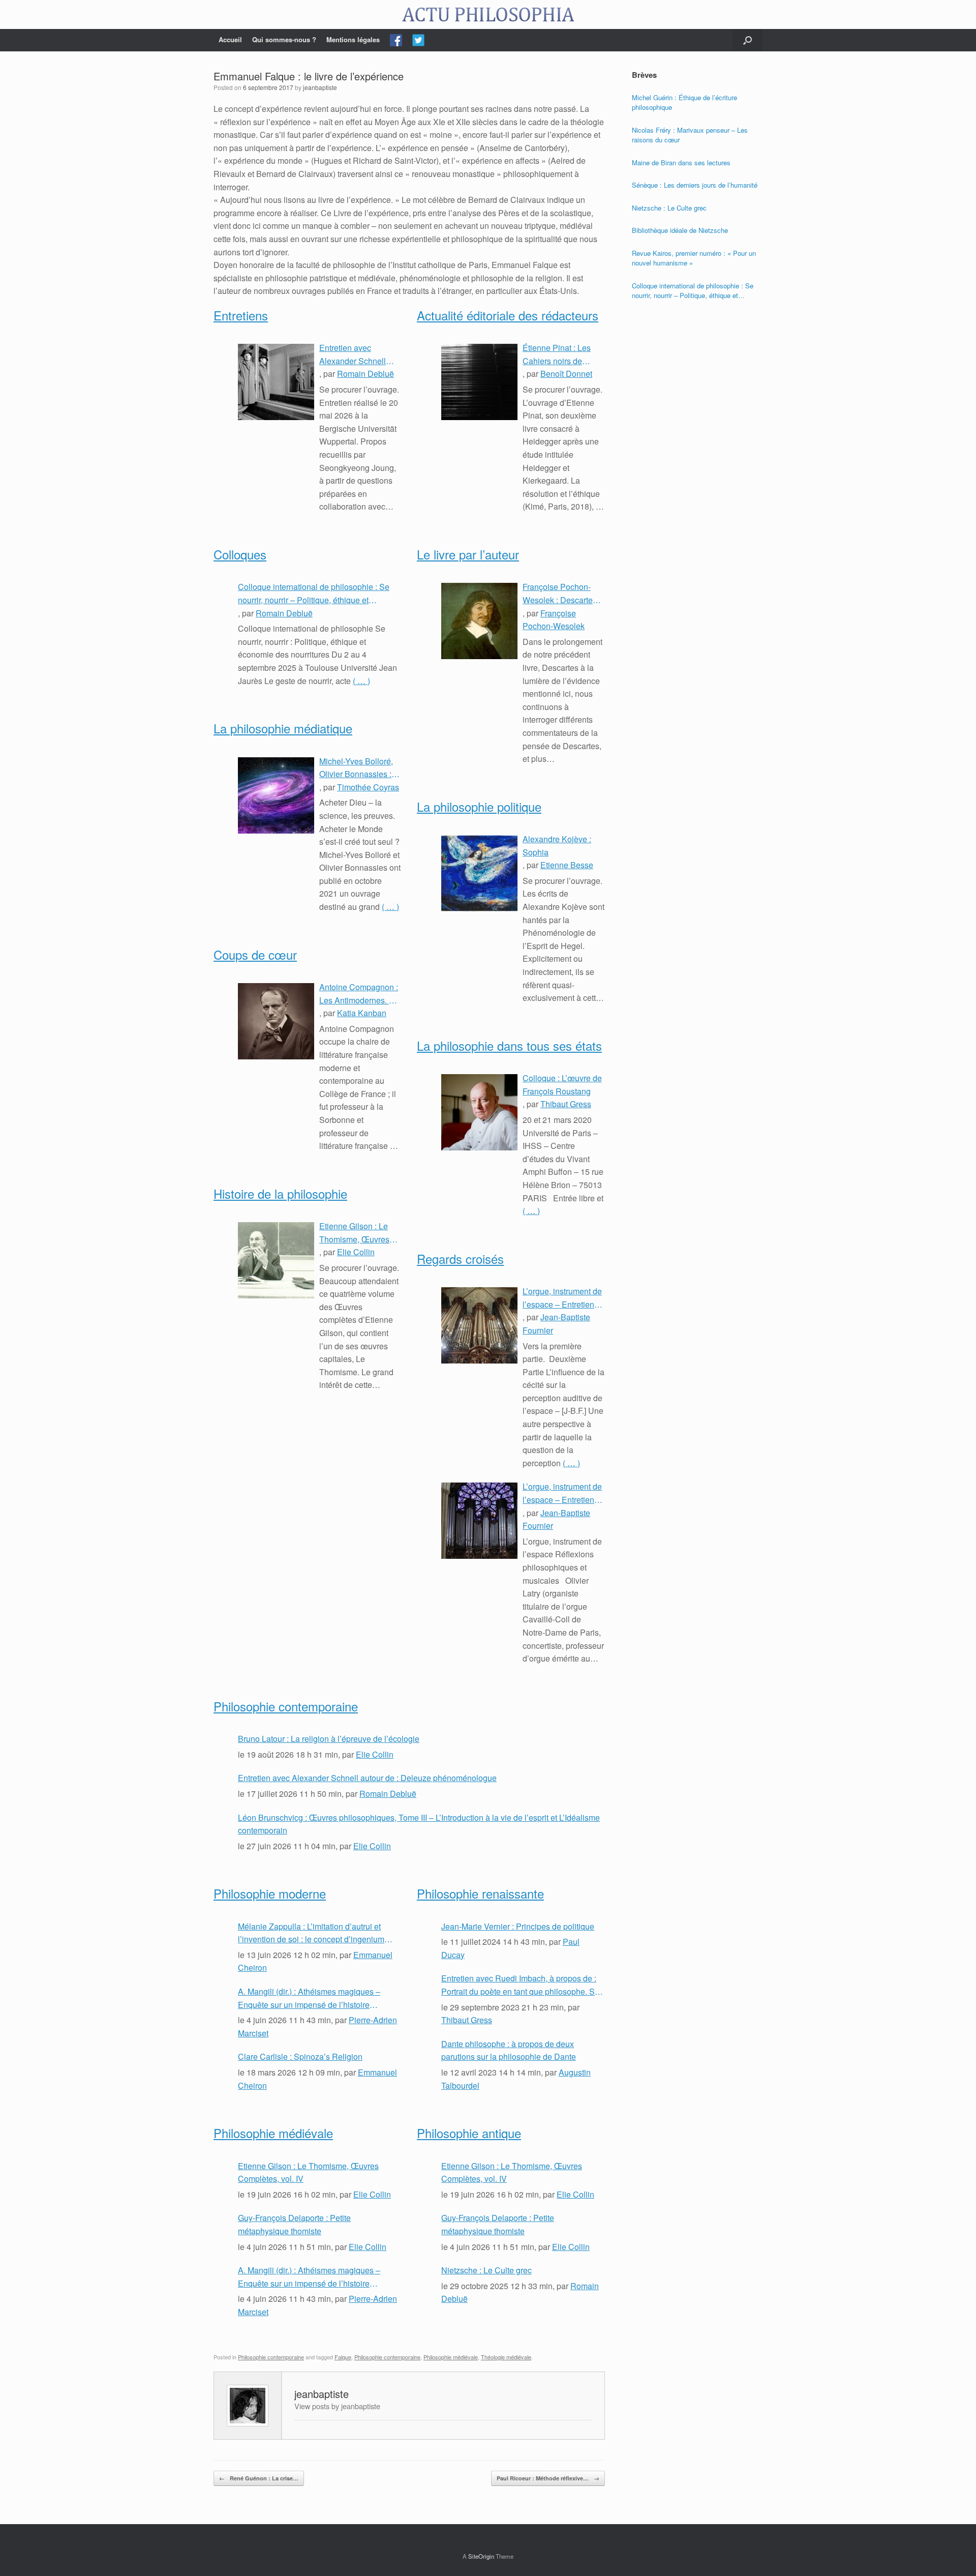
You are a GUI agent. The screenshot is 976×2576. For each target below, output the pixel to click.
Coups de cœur (255, 954)
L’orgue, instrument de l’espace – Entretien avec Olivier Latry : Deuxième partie (562, 1298)
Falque (343, 2357)
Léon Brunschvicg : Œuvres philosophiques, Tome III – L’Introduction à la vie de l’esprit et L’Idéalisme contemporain (419, 1824)
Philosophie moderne (270, 1893)
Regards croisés (460, 1259)
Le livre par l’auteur (468, 554)
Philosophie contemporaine (286, 1706)
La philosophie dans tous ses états (509, 1045)
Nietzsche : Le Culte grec (486, 2270)
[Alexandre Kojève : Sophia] (479, 873)
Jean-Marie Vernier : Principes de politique (518, 1926)
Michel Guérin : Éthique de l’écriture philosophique (684, 102)
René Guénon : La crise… (259, 2478)
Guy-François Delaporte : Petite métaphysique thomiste (294, 2224)
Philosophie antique (469, 2133)
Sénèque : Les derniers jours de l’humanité (695, 185)
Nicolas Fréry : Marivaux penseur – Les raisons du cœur (690, 135)
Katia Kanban (362, 1013)
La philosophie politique (479, 806)
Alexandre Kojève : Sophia (557, 846)
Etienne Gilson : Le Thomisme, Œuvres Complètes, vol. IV (354, 1233)
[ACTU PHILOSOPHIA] (488, 14)
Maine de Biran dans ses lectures (681, 162)
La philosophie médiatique (283, 728)
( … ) (361, 681)
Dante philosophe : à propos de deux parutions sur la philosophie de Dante (509, 2050)
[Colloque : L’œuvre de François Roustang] (479, 1112)
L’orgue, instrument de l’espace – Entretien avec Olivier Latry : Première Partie (562, 1493)
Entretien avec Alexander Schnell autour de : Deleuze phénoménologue (355, 354)
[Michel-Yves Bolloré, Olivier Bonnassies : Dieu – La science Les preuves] (276, 795)
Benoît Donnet (566, 374)
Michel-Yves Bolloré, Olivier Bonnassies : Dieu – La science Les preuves (359, 768)
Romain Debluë (365, 374)
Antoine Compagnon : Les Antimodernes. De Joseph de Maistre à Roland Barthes (359, 994)
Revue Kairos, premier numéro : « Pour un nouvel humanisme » (694, 258)
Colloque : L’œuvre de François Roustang (562, 1085)
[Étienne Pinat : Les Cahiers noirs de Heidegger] (479, 382)
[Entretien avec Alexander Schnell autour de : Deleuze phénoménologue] (276, 382)
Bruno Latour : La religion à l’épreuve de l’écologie (329, 1739)
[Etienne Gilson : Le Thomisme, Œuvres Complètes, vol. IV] (276, 1260)
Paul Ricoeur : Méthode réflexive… (548, 2478)
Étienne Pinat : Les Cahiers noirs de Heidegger (557, 354)
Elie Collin (356, 1252)
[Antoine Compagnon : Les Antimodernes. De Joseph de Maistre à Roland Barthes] (276, 1021)
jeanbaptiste (320, 87)
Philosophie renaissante (480, 1893)
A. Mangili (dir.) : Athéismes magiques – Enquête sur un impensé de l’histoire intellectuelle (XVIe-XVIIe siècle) (309, 1998)
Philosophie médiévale (273, 2133)
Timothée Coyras (368, 787)
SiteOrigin (481, 2556)
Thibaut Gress (566, 1104)
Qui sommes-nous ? (284, 39)
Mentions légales (353, 39)
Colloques (240, 554)
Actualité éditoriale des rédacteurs (508, 315)
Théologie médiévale (506, 2357)
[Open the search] (748, 40)
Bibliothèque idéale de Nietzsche (680, 230)
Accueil (230, 39)
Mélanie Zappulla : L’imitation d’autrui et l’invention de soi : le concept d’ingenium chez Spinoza (311, 1933)
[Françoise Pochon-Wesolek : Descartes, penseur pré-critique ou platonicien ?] (479, 621)
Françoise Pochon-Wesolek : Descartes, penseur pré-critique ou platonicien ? (561, 594)
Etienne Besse (567, 865)
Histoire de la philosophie (280, 1193)
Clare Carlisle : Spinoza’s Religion (300, 2056)
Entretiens (241, 315)
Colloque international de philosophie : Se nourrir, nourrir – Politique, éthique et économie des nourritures (314, 594)
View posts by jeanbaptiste (337, 2406)
